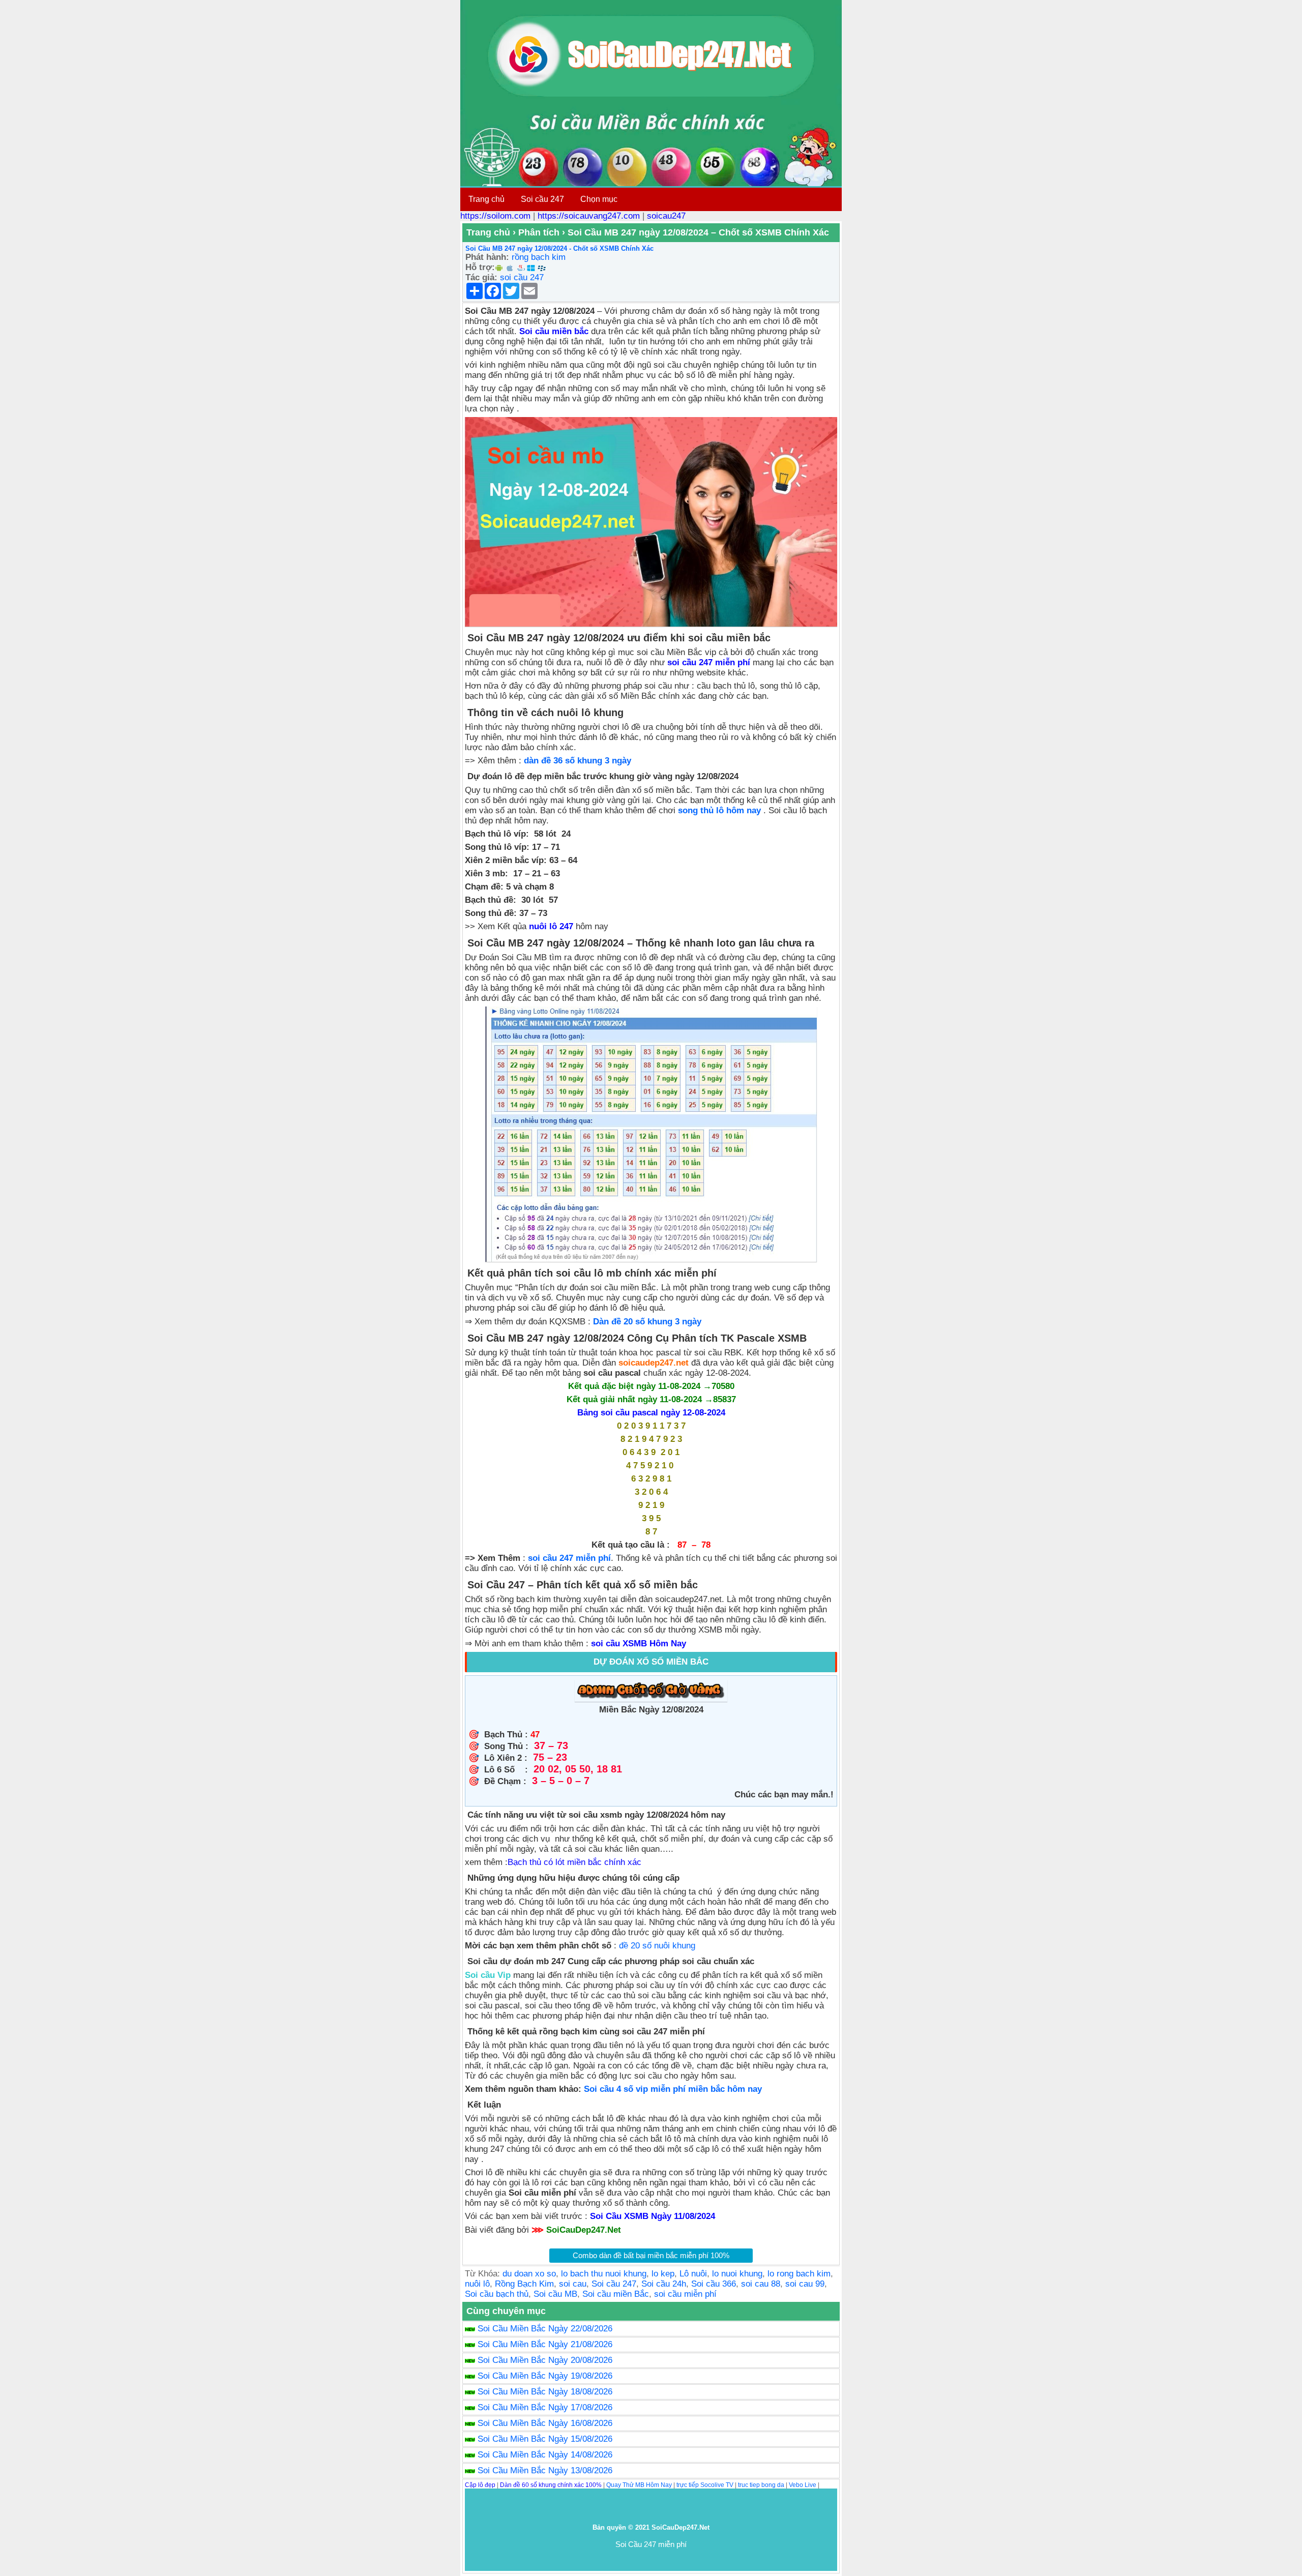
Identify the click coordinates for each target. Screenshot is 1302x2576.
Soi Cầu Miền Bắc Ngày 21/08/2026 (545, 2344)
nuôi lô (477, 2284)
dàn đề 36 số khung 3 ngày (578, 761)
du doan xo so (529, 2274)
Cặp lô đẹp (480, 2485)
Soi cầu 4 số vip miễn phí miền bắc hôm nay (673, 2089)
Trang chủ (486, 199)
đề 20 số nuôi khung (658, 1946)
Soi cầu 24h (664, 2284)
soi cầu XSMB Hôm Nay (639, 1644)
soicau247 (666, 216)
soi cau (573, 2284)
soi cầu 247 (522, 277)
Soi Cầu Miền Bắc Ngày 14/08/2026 (545, 2455)
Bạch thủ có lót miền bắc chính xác (574, 1862)
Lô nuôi (693, 2274)
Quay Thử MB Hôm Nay (639, 2485)
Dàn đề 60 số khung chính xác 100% (551, 2485)
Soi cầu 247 (542, 199)
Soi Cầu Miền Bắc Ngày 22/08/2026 (545, 2329)
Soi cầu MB (555, 2294)
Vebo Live (803, 2485)
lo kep (663, 2274)
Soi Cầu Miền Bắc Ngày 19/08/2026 (545, 2376)
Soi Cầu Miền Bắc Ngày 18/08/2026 (545, 2392)
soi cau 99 (805, 2284)
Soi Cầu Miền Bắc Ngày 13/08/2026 (545, 2470)
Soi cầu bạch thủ (497, 2294)
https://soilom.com (495, 216)
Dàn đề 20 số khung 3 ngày (650, 1322)
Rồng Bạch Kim (524, 2284)
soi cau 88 (761, 2284)
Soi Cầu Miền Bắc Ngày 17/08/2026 (545, 2407)
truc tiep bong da (761, 2485)
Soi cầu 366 (714, 2284)
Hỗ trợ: (480, 267)
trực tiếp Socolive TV (705, 2485)
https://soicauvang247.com (589, 216)
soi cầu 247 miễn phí (569, 1558)
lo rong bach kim (799, 2274)
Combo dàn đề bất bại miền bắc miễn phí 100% (651, 2255)
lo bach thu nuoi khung (604, 2274)
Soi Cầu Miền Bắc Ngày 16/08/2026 (545, 2423)
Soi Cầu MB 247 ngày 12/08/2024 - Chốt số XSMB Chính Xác (559, 248)
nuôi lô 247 (551, 926)
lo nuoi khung (737, 2274)
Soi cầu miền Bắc (616, 2294)
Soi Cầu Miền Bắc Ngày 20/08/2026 (545, 2360)
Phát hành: (487, 257)
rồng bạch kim (539, 257)
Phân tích (539, 232)
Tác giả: (481, 277)
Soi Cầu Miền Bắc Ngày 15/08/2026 (545, 2439)
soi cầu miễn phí (685, 2294)
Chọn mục (599, 199)
